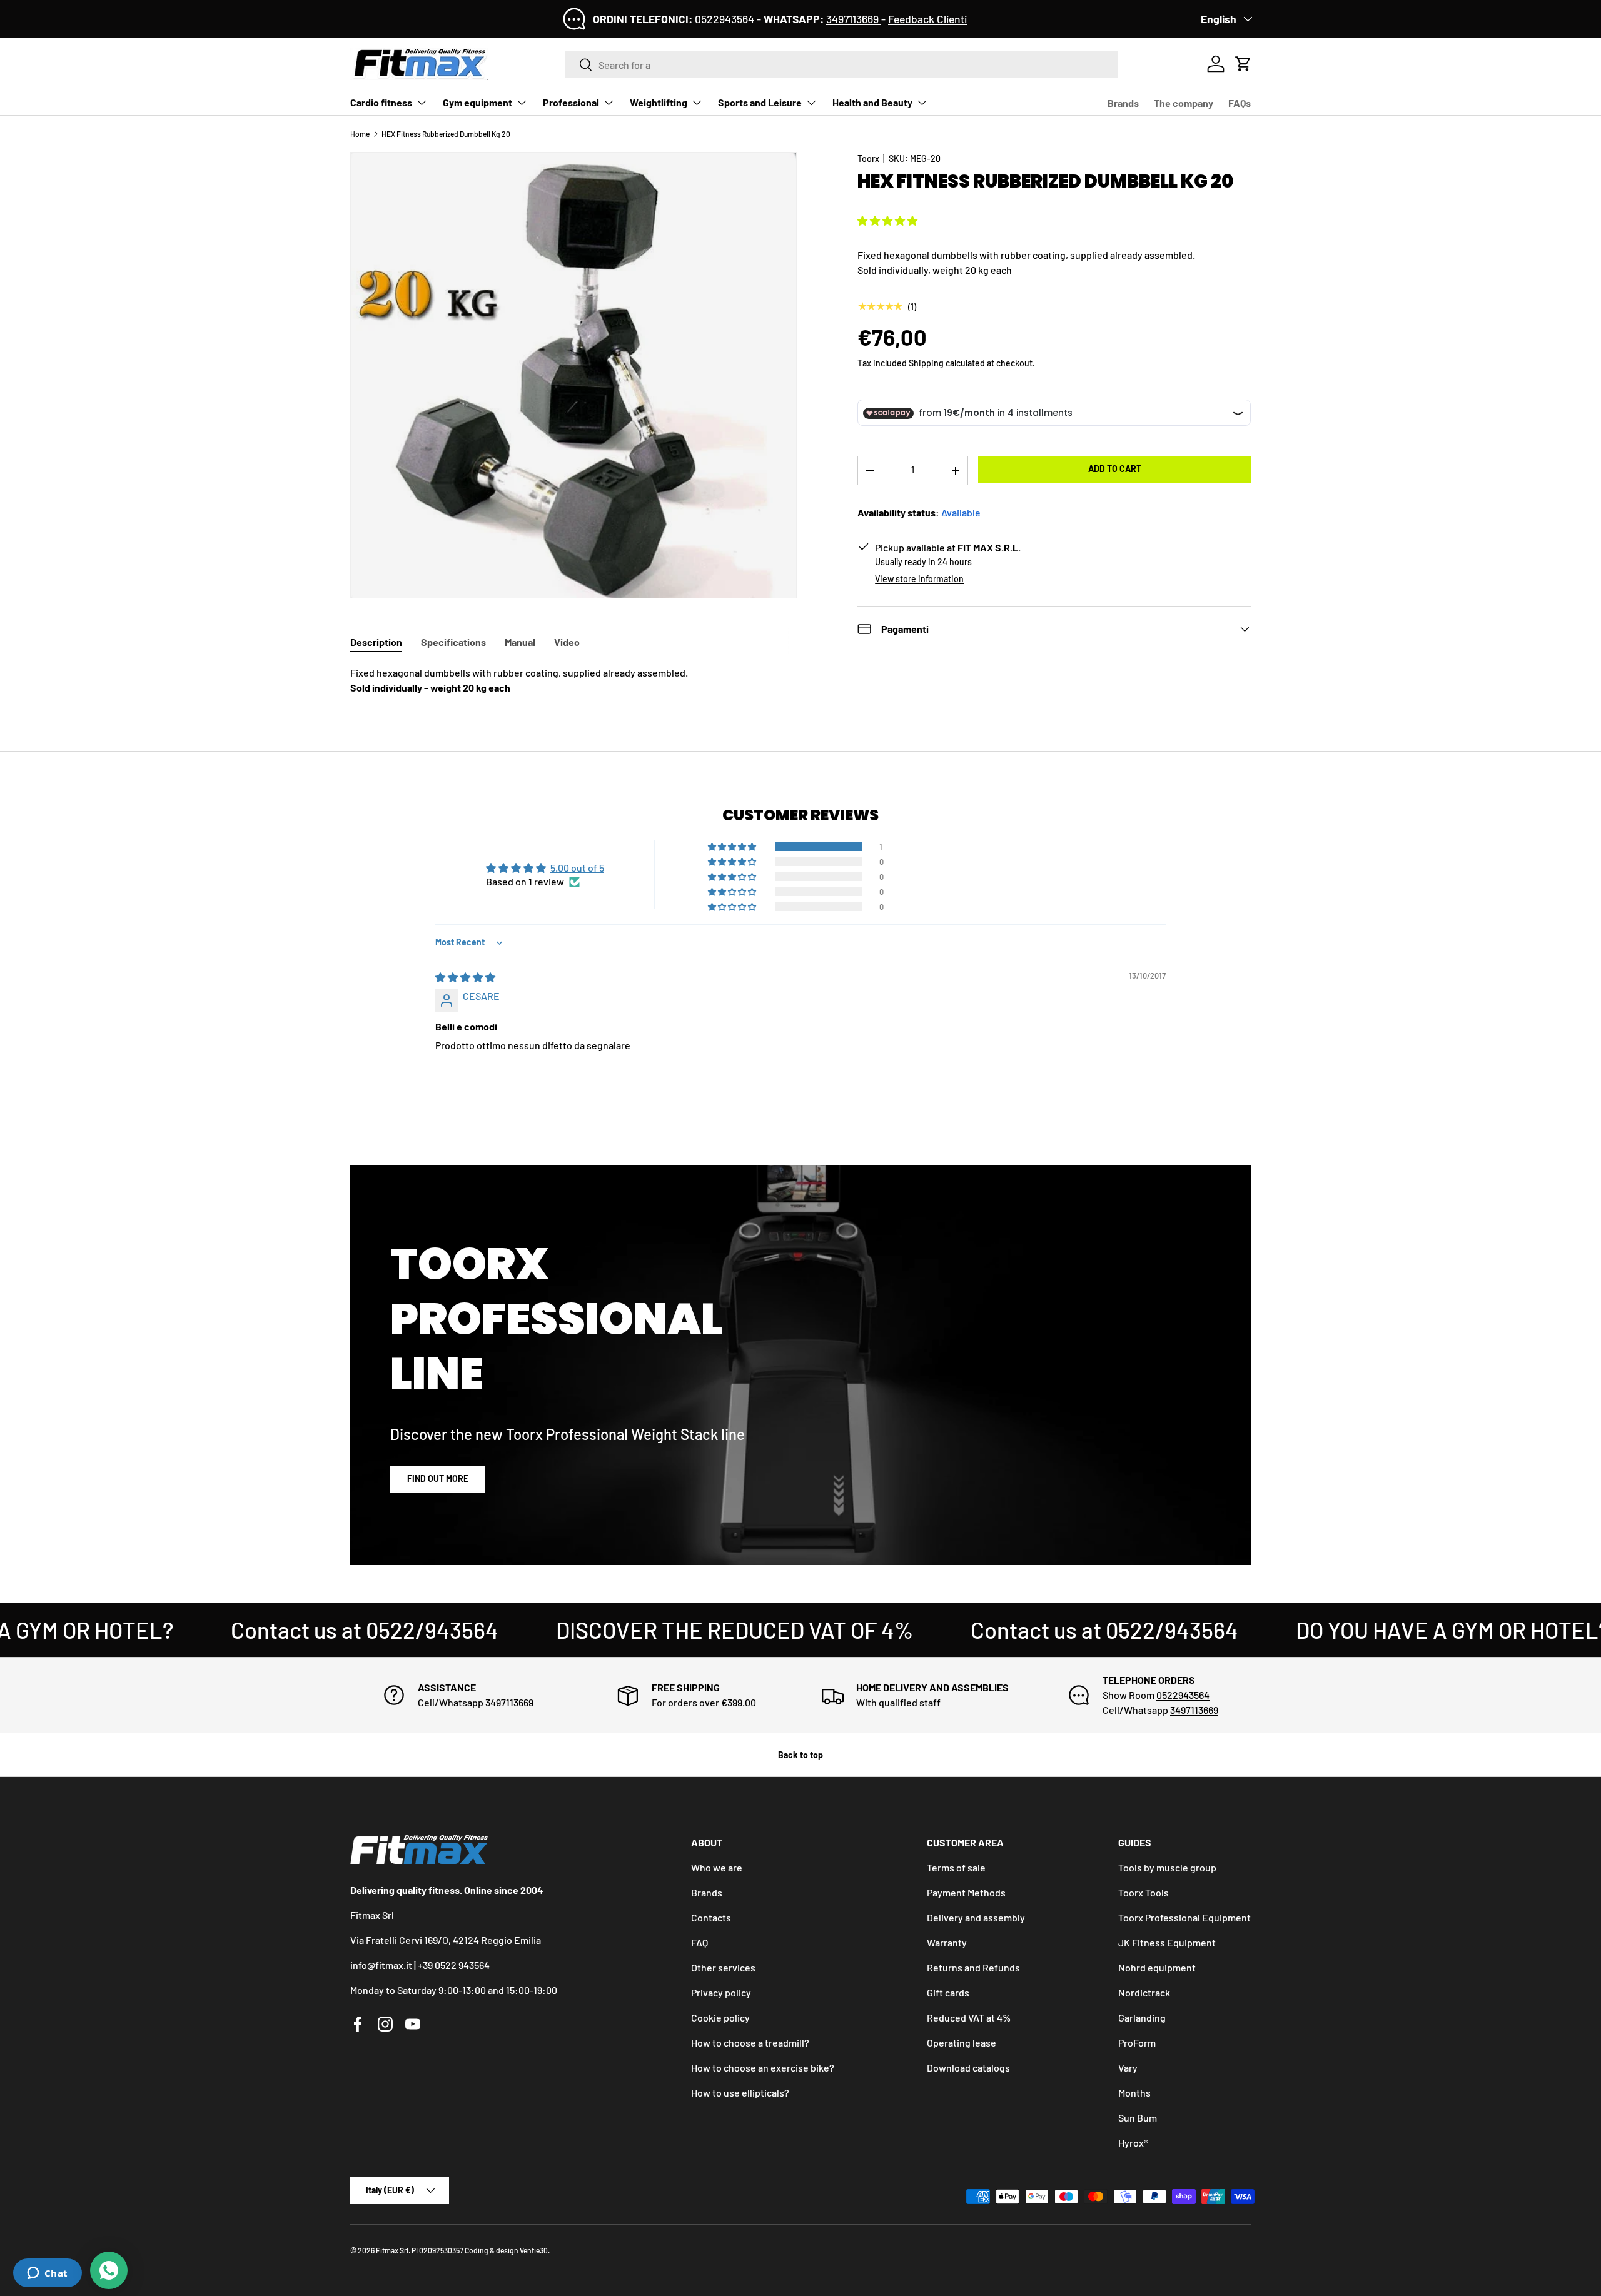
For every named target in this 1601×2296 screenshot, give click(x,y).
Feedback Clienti (927, 19)
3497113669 (854, 19)
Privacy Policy (771, 1226)
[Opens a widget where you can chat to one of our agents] (47, 2274)
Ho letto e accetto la (731, 1226)
